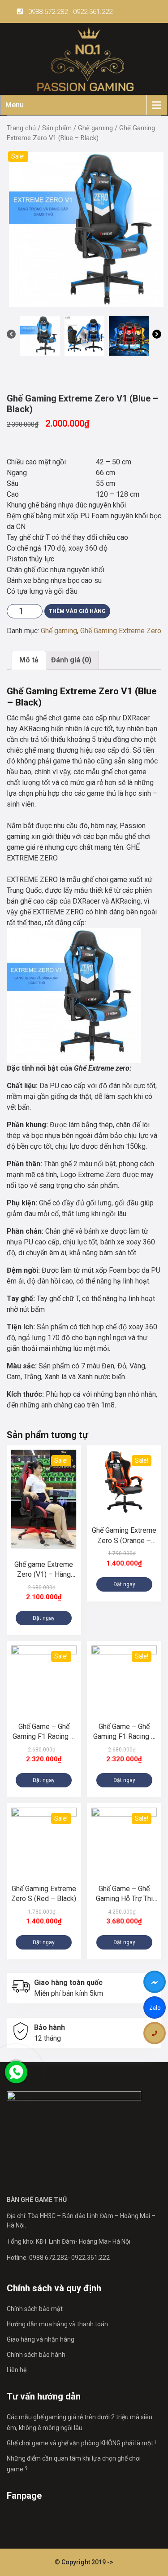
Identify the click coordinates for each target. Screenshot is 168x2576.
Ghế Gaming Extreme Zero (121, 631)
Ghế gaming (95, 128)
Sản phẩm (57, 128)
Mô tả (29, 660)
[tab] (29, 660)
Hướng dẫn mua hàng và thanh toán (57, 2324)
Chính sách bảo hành (36, 2355)
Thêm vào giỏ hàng (77, 611)
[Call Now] (16, 2072)
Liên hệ (17, 2370)
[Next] (157, 336)
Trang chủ (21, 128)
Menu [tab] (15, 105)
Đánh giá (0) (71, 660)
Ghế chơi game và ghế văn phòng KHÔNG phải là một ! (81, 2443)
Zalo (155, 2009)
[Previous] (11, 336)
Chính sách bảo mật (35, 2309)
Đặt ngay (44, 1618)
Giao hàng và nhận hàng (41, 2339)
